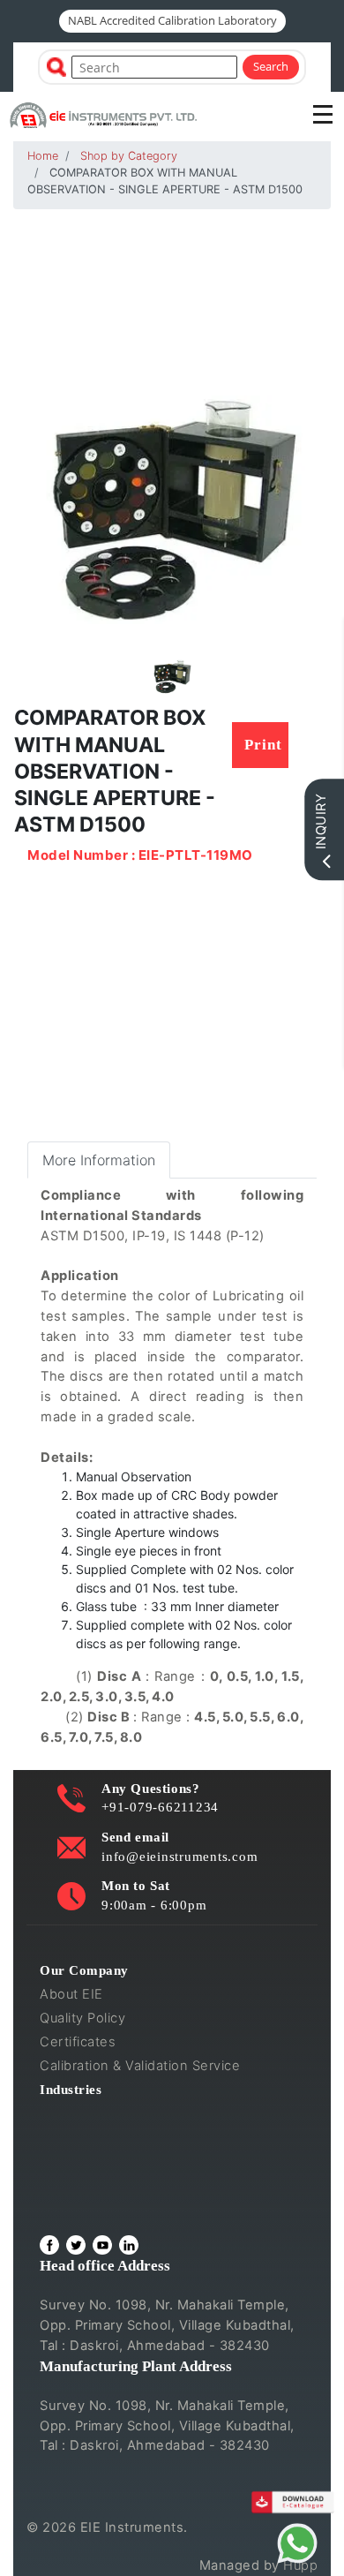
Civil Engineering (94, 2113)
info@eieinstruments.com (179, 1856)
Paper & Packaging (100, 2208)
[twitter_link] (76, 2245)
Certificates (78, 2042)
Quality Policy (82, 2018)
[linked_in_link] (129, 2245)
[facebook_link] (49, 2245)
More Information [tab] (99, 1160)
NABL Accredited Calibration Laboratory (172, 20)
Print (263, 745)
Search (271, 66)
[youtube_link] (102, 2245)
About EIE (71, 1994)
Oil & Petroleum (89, 2160)
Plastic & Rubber (92, 2184)
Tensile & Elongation (105, 2136)
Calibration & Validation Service (140, 2066)
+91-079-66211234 (160, 1807)
